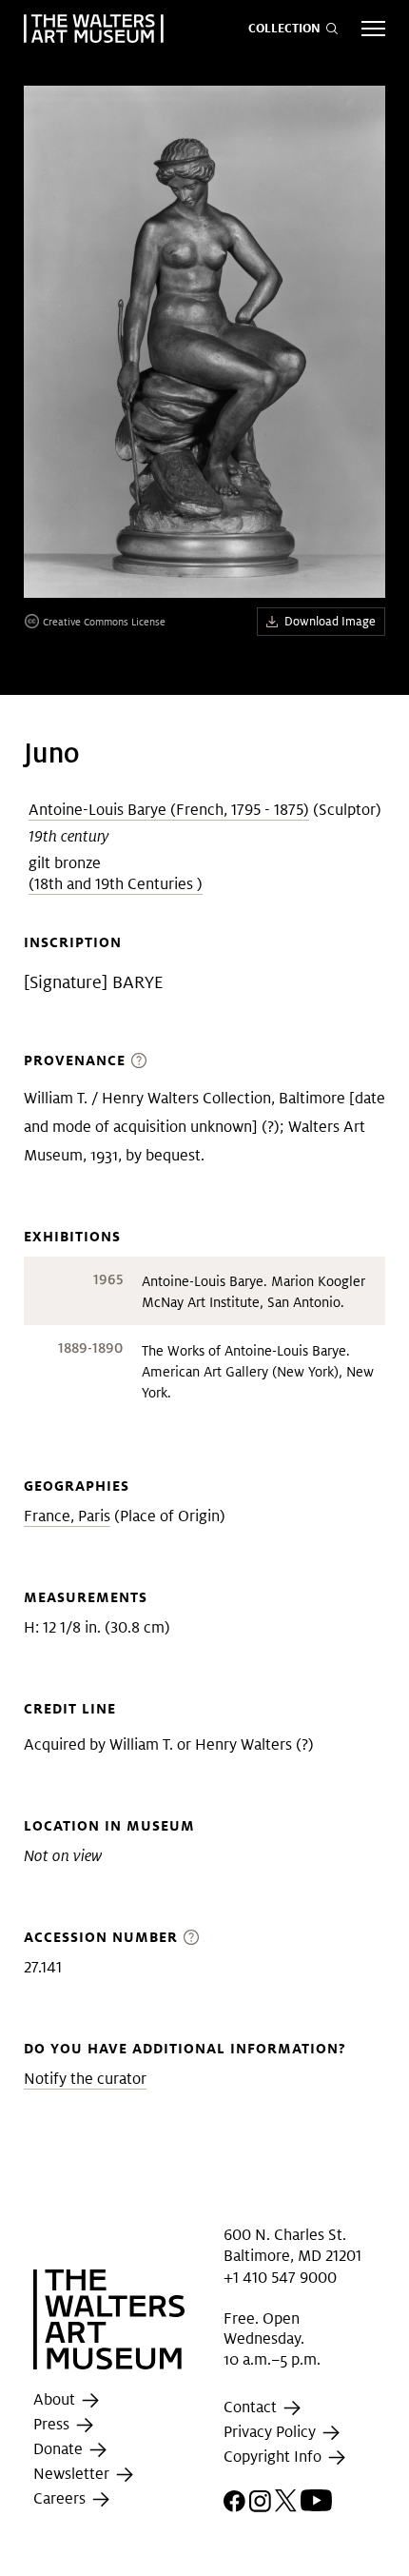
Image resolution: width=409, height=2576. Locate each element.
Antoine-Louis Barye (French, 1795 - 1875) (169, 810)
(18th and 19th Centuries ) (116, 884)
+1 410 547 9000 (280, 2277)
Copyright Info (274, 2457)
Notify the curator (85, 2079)
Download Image (330, 621)
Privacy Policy (272, 2433)
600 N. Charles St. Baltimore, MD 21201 (292, 2245)
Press (53, 2425)
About (56, 2400)
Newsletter (73, 2475)
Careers (61, 2499)
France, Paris (67, 1516)
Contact (252, 2408)
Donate (60, 2450)
